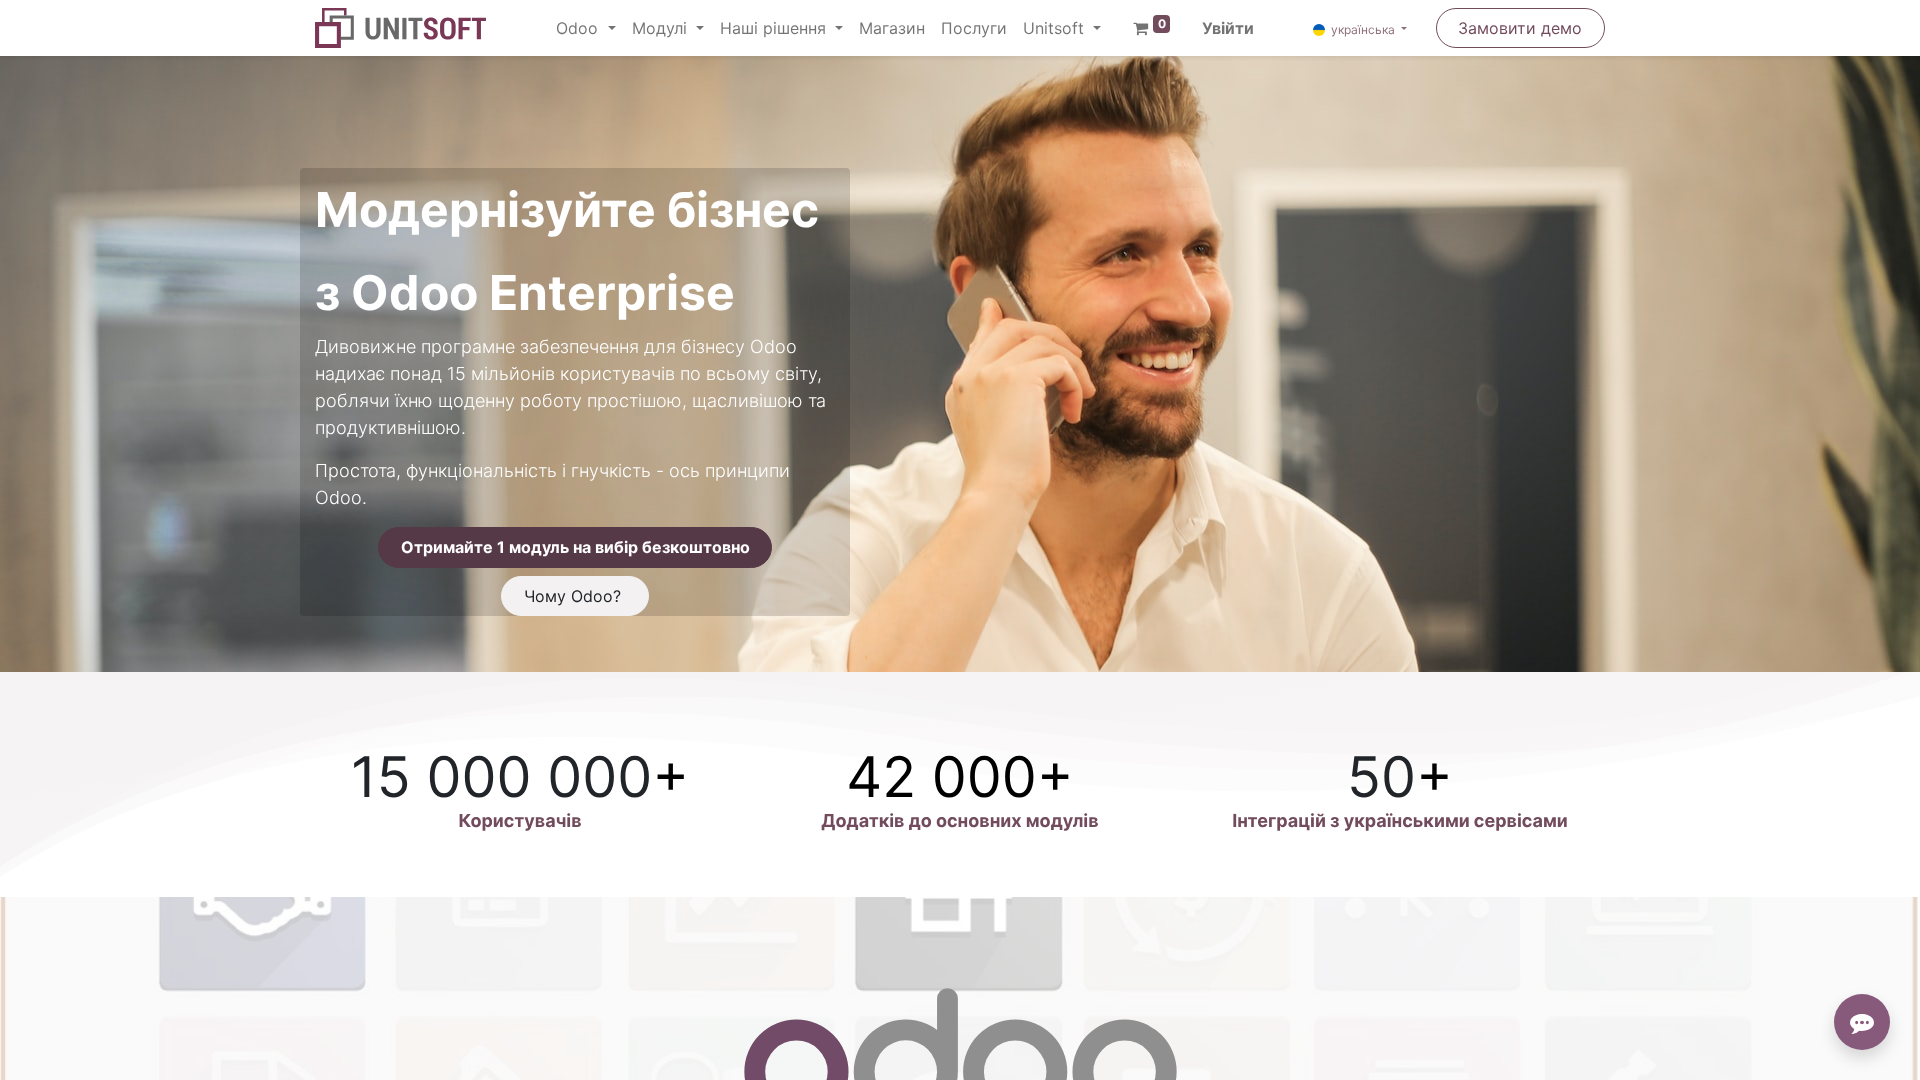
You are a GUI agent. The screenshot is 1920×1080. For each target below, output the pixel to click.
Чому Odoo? (575, 596)
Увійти (1228, 28)
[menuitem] (892, 28)
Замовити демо (1520, 28)
